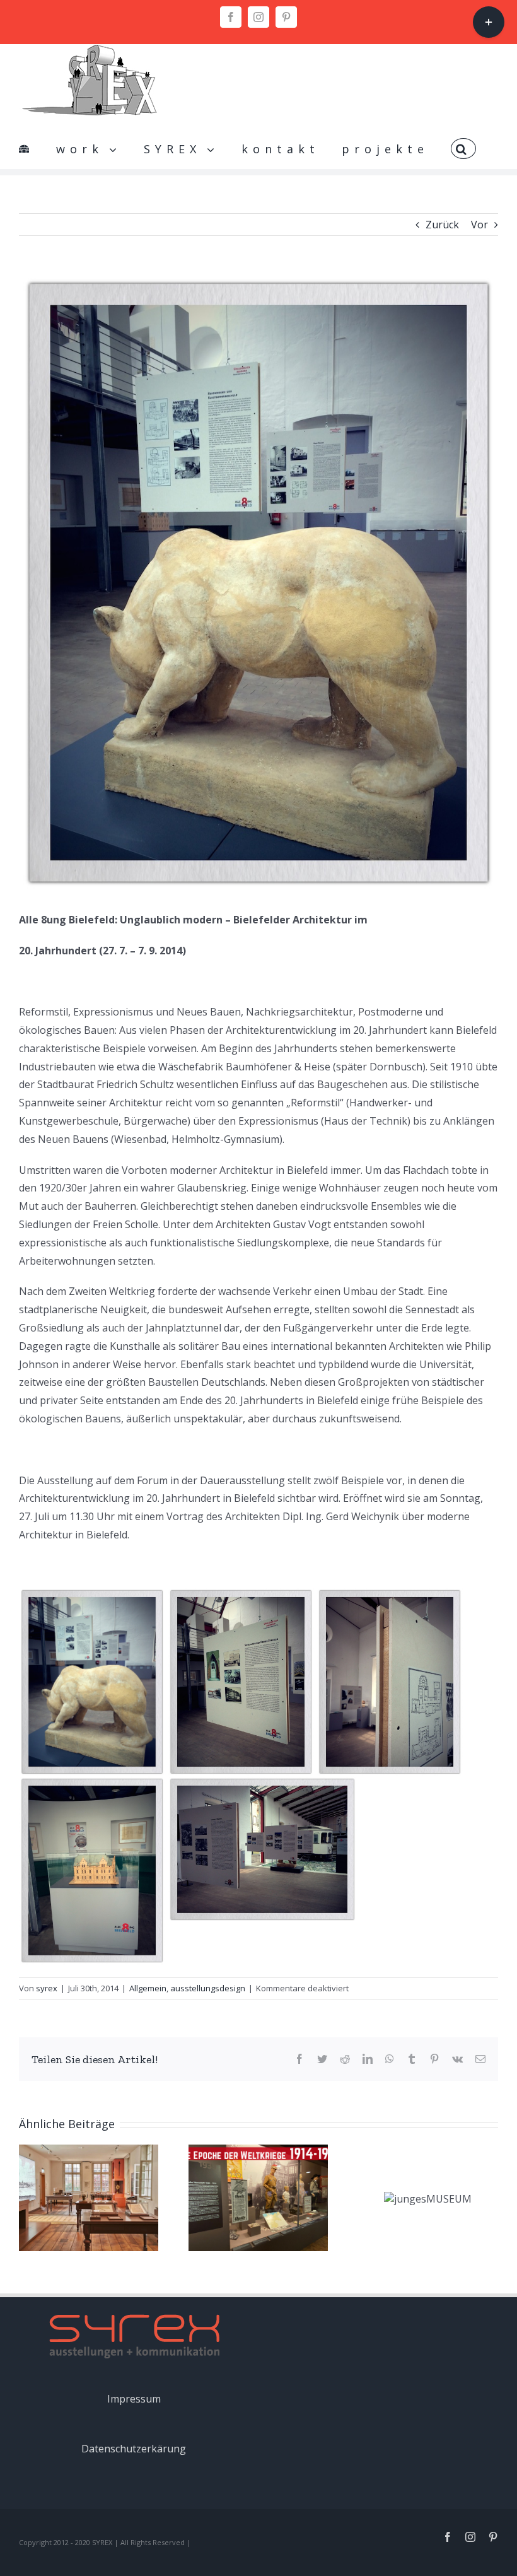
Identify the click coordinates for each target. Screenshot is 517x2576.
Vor (479, 225)
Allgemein (148, 1988)
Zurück (442, 225)
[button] (463, 144)
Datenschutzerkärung (134, 2449)
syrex (47, 1988)
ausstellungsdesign (208, 1988)
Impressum (134, 2399)
